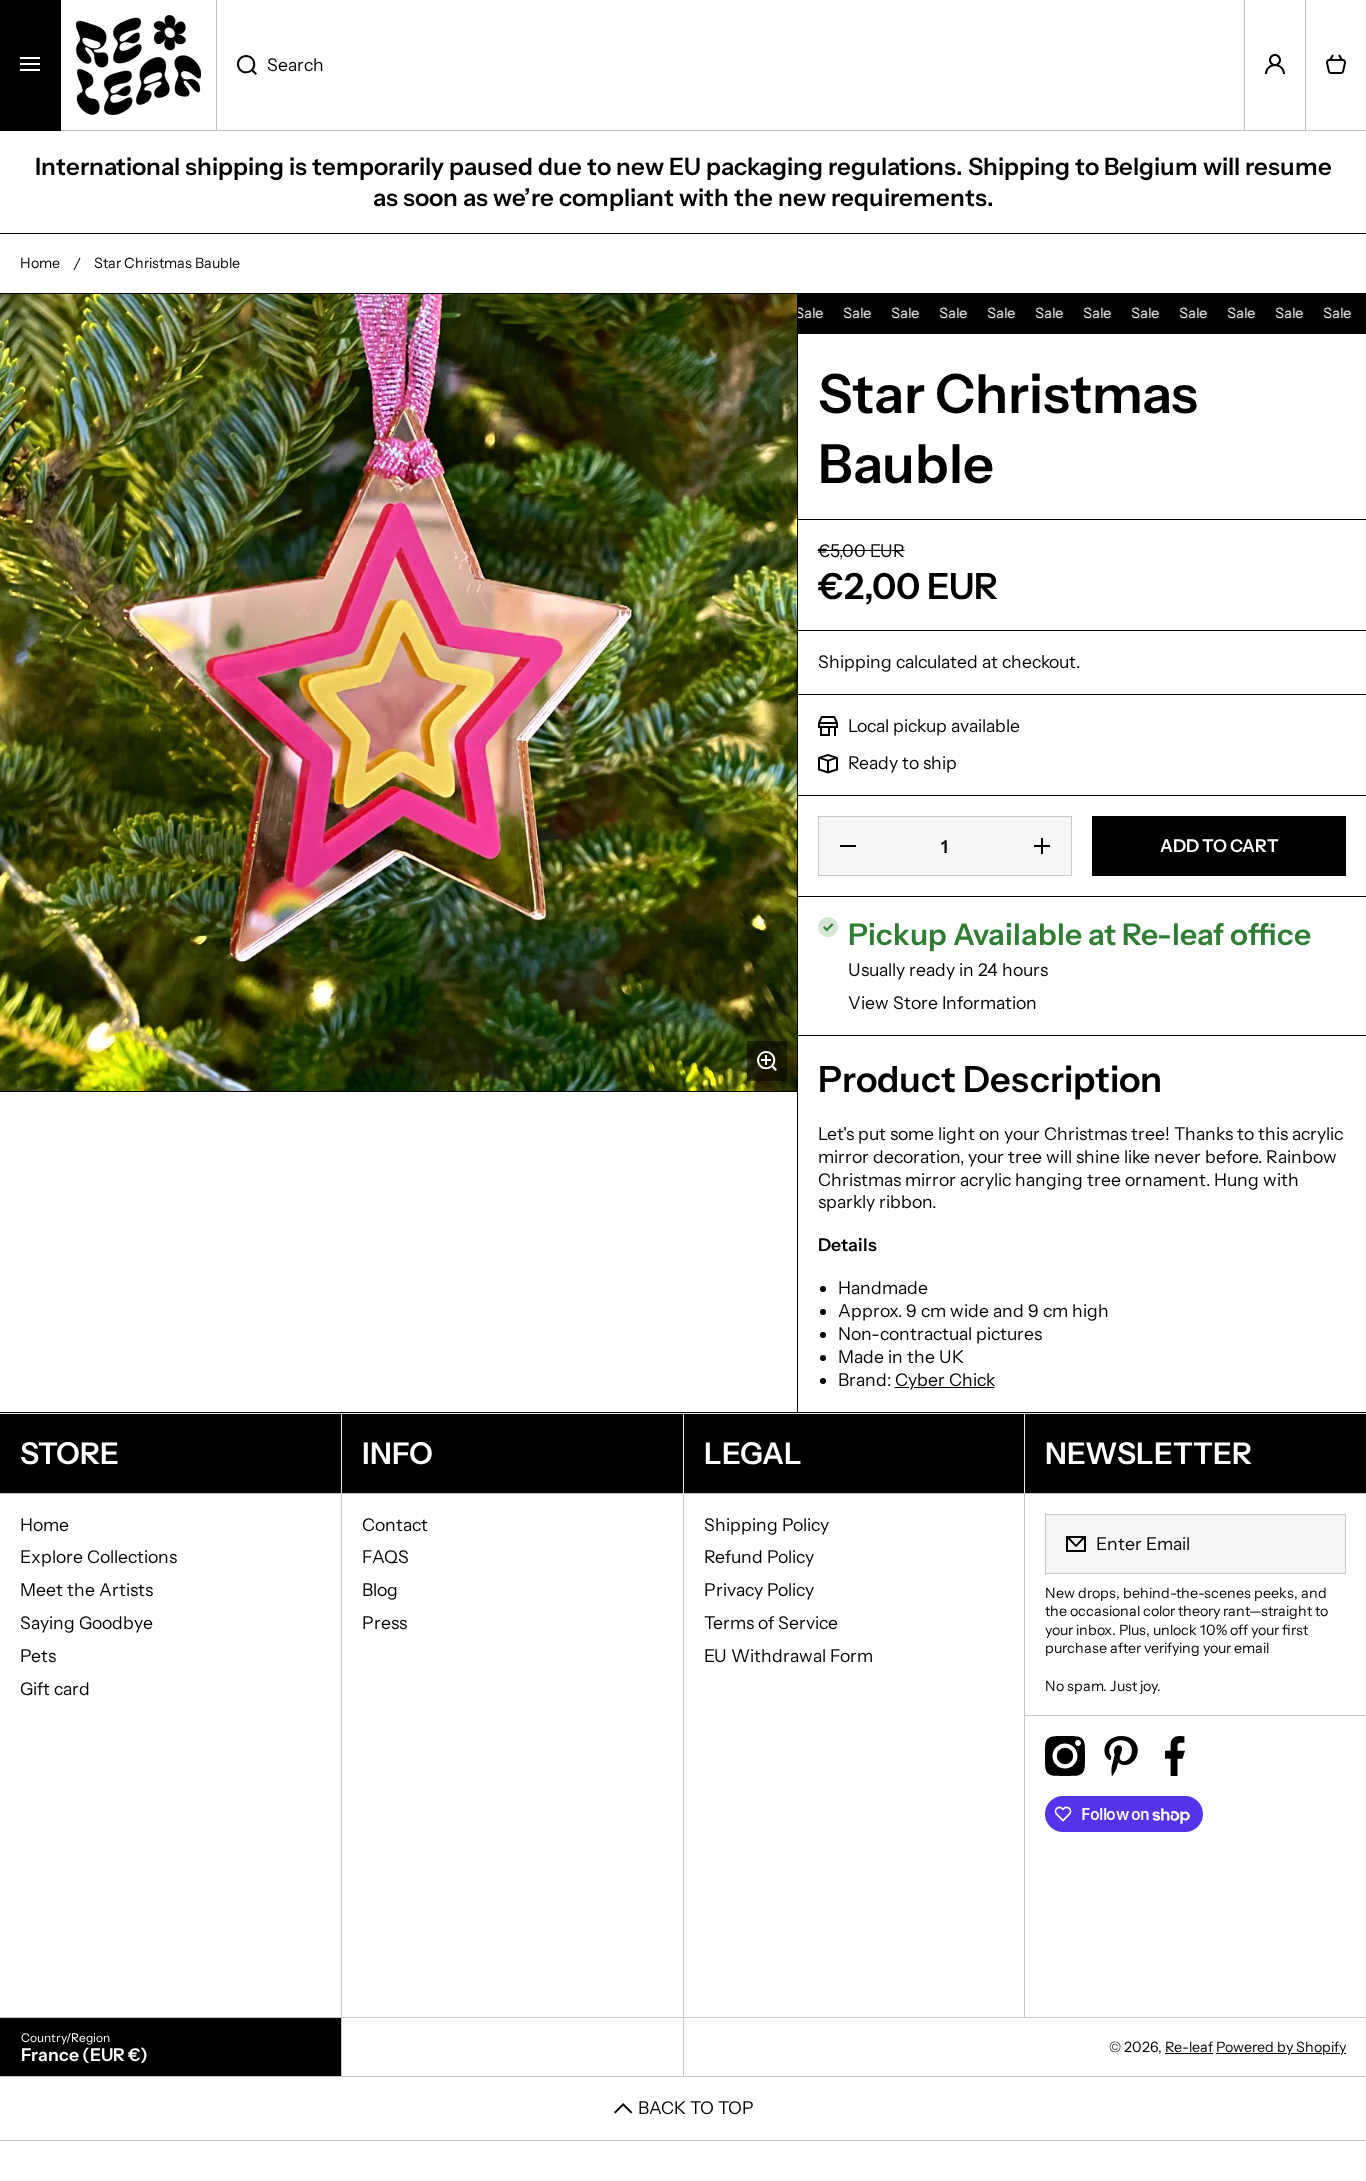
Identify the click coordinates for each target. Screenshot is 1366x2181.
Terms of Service (771, 1622)
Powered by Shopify (1281, 2047)
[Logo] (138, 65)
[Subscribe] (1318, 1544)
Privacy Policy (759, 1589)
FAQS (385, 1556)
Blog (380, 1589)
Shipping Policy (766, 1524)
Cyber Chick (945, 1379)
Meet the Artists (86, 1589)
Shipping (855, 661)
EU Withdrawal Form (788, 1655)
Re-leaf (1189, 2047)
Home (40, 263)
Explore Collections (98, 1556)
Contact (395, 1524)
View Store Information (942, 1002)
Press (384, 1622)
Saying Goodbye (86, 1622)
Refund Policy (759, 1556)
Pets (38, 1655)
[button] (1336, 65)
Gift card (55, 1688)
